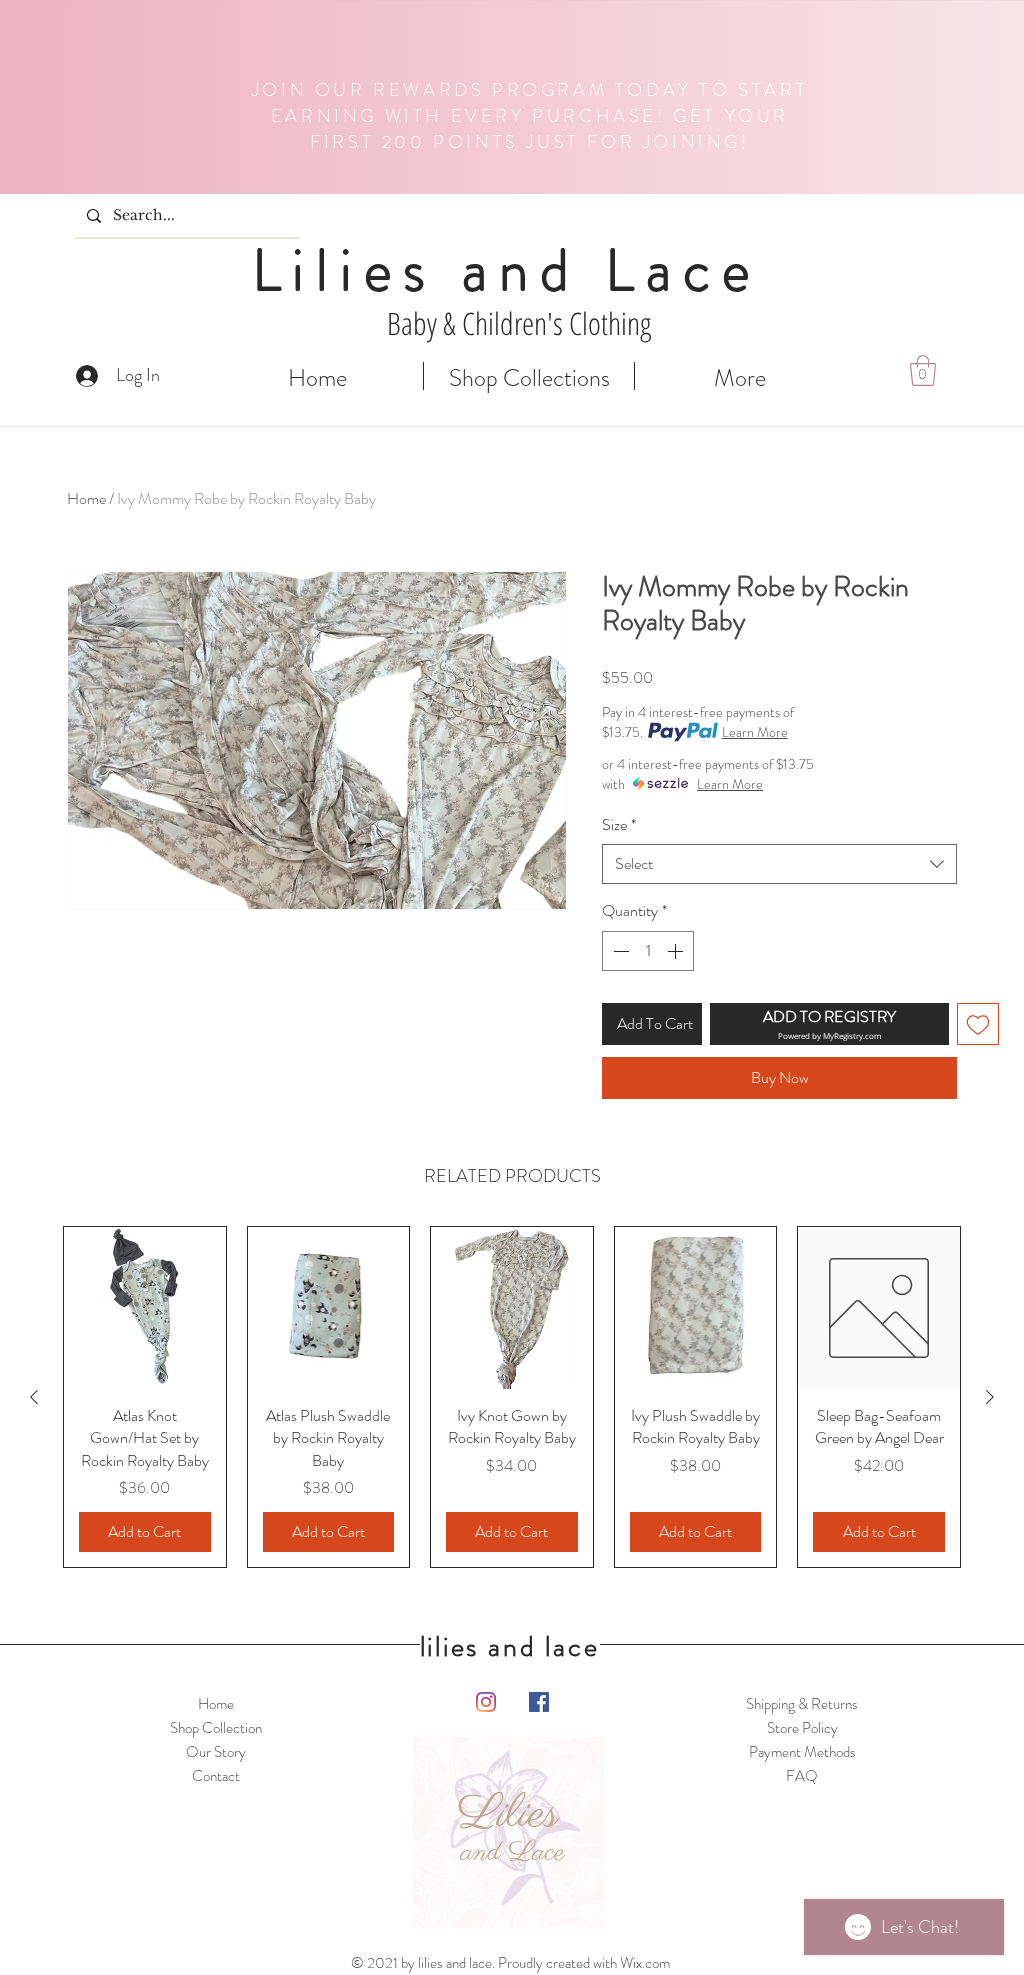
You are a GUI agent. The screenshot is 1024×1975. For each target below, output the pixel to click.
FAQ (802, 1776)
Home (86, 498)
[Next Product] (990, 1397)
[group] (512, 1397)
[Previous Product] (34, 1397)
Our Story (216, 1752)
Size (619, 825)
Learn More (755, 732)
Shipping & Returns (802, 1704)
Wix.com (645, 1963)
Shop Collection (216, 1728)
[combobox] (779, 864)
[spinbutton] (648, 951)
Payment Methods (802, 1752)
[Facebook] (539, 1702)
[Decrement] (619, 951)
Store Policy (802, 1728)
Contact (216, 1776)
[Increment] (677, 951)
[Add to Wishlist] (978, 1024)
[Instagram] (486, 1702)
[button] (923, 370)
